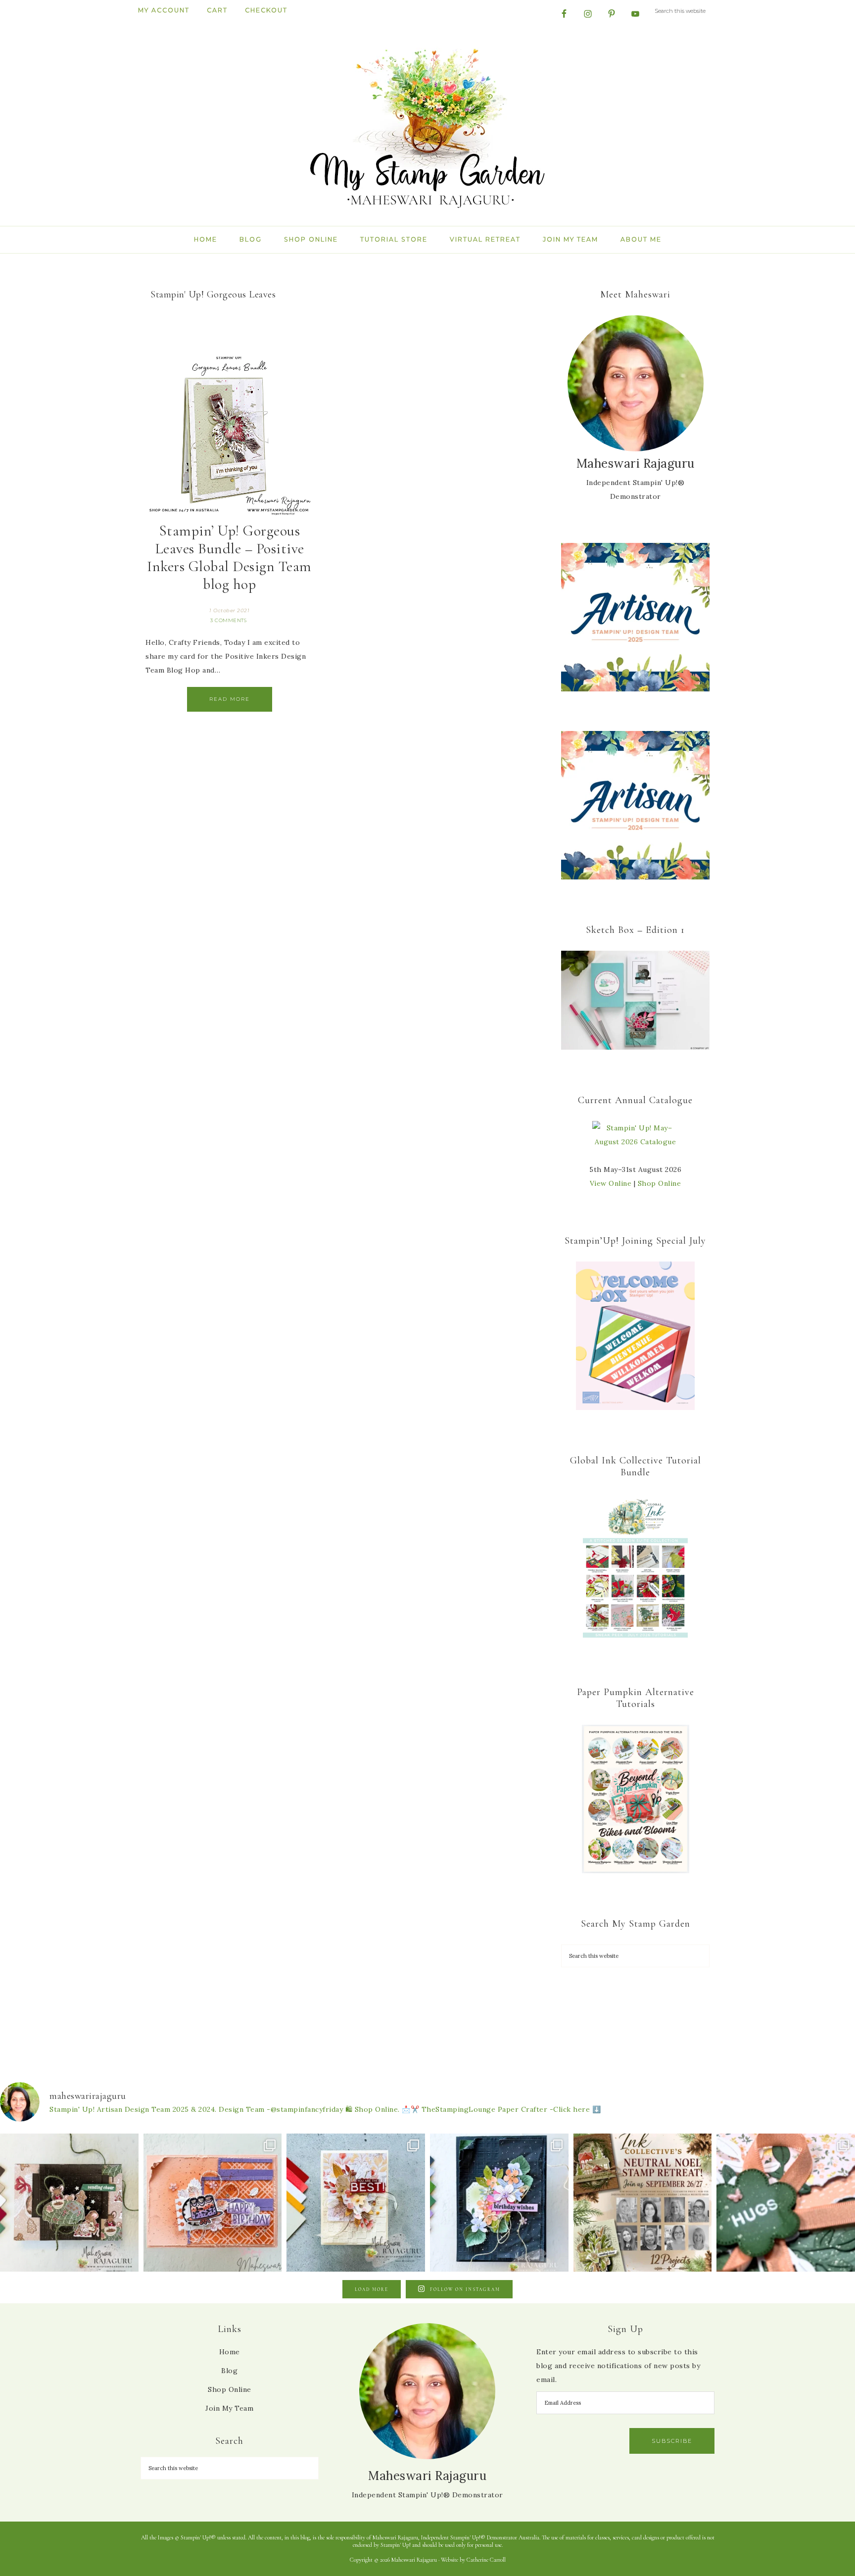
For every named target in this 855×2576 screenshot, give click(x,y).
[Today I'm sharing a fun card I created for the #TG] (356, 2203)
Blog (229, 2371)
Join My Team (229, 2408)
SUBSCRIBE (672, 2441)
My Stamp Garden (427, 127)
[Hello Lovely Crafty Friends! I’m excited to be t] (69, 2203)
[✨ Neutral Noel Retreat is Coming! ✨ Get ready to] (643, 2203)
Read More (230, 699)
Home (230, 2352)
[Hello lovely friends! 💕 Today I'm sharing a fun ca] (213, 2203)
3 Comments (228, 620)
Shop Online (660, 1183)
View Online (611, 1183)
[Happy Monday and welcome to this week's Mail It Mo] (499, 2203)
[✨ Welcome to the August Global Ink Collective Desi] (786, 2203)
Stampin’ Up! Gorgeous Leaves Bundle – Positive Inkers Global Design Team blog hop (229, 558)
